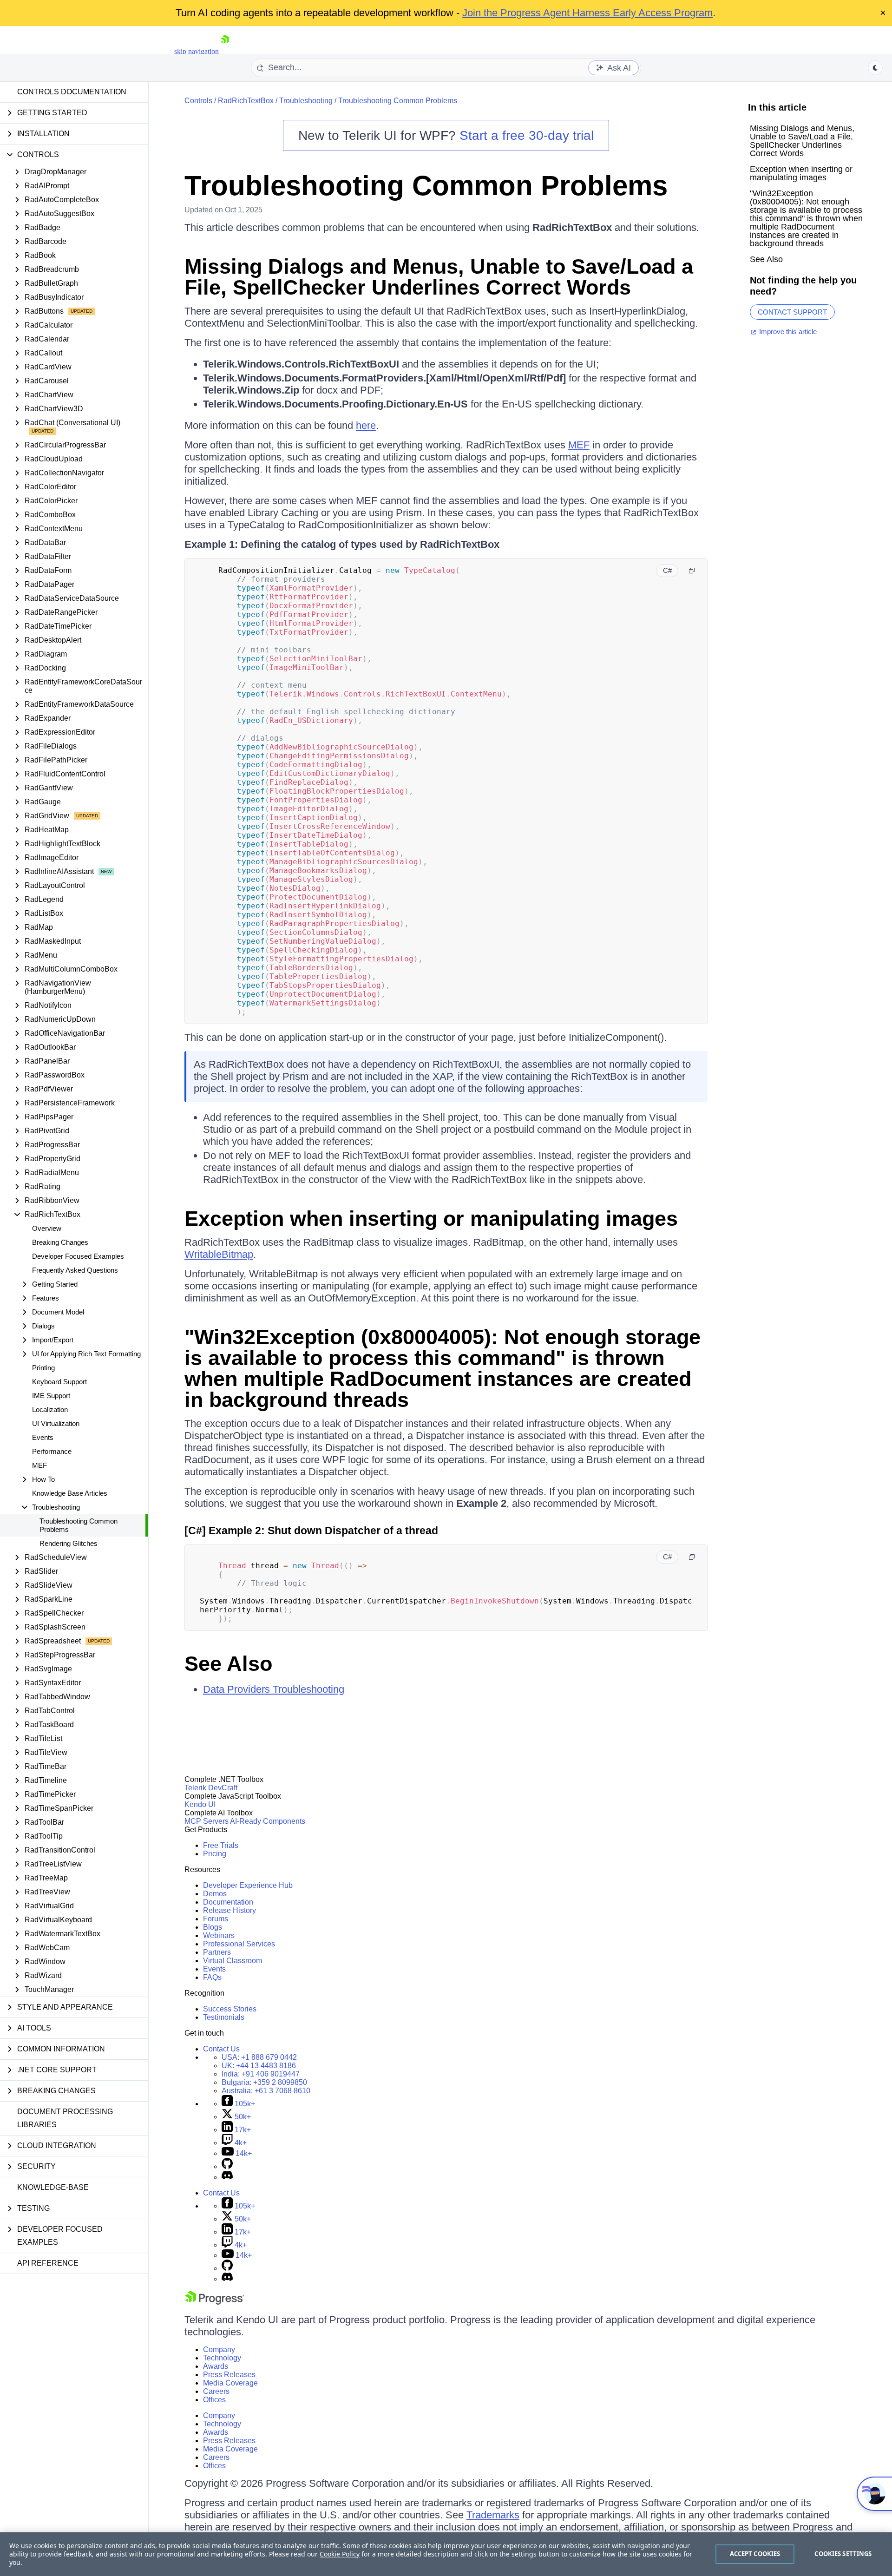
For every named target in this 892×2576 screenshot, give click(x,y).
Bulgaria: (264, 2082)
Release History (230, 1910)
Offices (214, 2400)
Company (219, 2349)
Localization (50, 1410)
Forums (216, 1919)
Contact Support (792, 312)
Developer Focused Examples (78, 1256)
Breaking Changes (60, 1242)
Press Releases (229, 2375)
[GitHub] (227, 2166)
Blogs (213, 1927)
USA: (259, 2057)
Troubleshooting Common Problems (79, 1525)
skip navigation (197, 51)
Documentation (228, 1902)
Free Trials (221, 1845)
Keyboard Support (59, 1382)
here (366, 425)
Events (43, 1437)
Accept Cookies (755, 2554)
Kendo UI (200, 1804)
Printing (43, 1368)
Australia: (266, 2091)
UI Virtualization (56, 1423)
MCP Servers (207, 1821)
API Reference (48, 2263)
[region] (446, 2554)
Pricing (215, 1854)
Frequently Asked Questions (75, 1270)
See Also (228, 1664)
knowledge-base (53, 2187)
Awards (216, 2366)
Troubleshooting (306, 101)
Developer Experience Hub (248, 1885)
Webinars (219, 1935)
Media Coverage (230, 2383)
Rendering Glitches (69, 1543)
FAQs (212, 1977)
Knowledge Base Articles (70, 1493)
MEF (39, 1465)
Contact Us (221, 2049)
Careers (216, 2391)
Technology (222, 2358)
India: (261, 2074)
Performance (52, 1451)
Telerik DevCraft (211, 1788)
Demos (215, 1894)
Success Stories (230, 2009)
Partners (217, 1952)
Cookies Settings (843, 2554)
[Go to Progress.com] (215, 2302)
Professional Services (239, 1944)
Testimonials (224, 2017)
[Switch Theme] (875, 68)
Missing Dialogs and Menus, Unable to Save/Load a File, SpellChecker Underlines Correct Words (439, 277)
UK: (259, 2066)
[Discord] (227, 2177)
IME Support (51, 1396)
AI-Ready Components (268, 1821)
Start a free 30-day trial (527, 135)
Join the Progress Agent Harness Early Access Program (587, 13)
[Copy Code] (692, 571)
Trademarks (493, 2515)
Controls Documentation (72, 92)
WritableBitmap (219, 1254)
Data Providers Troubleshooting (274, 1689)
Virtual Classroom (233, 1961)
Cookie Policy (340, 2554)
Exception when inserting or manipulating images (431, 1219)
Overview (47, 1228)
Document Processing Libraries (65, 2118)
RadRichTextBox (246, 101)
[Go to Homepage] (225, 51)
